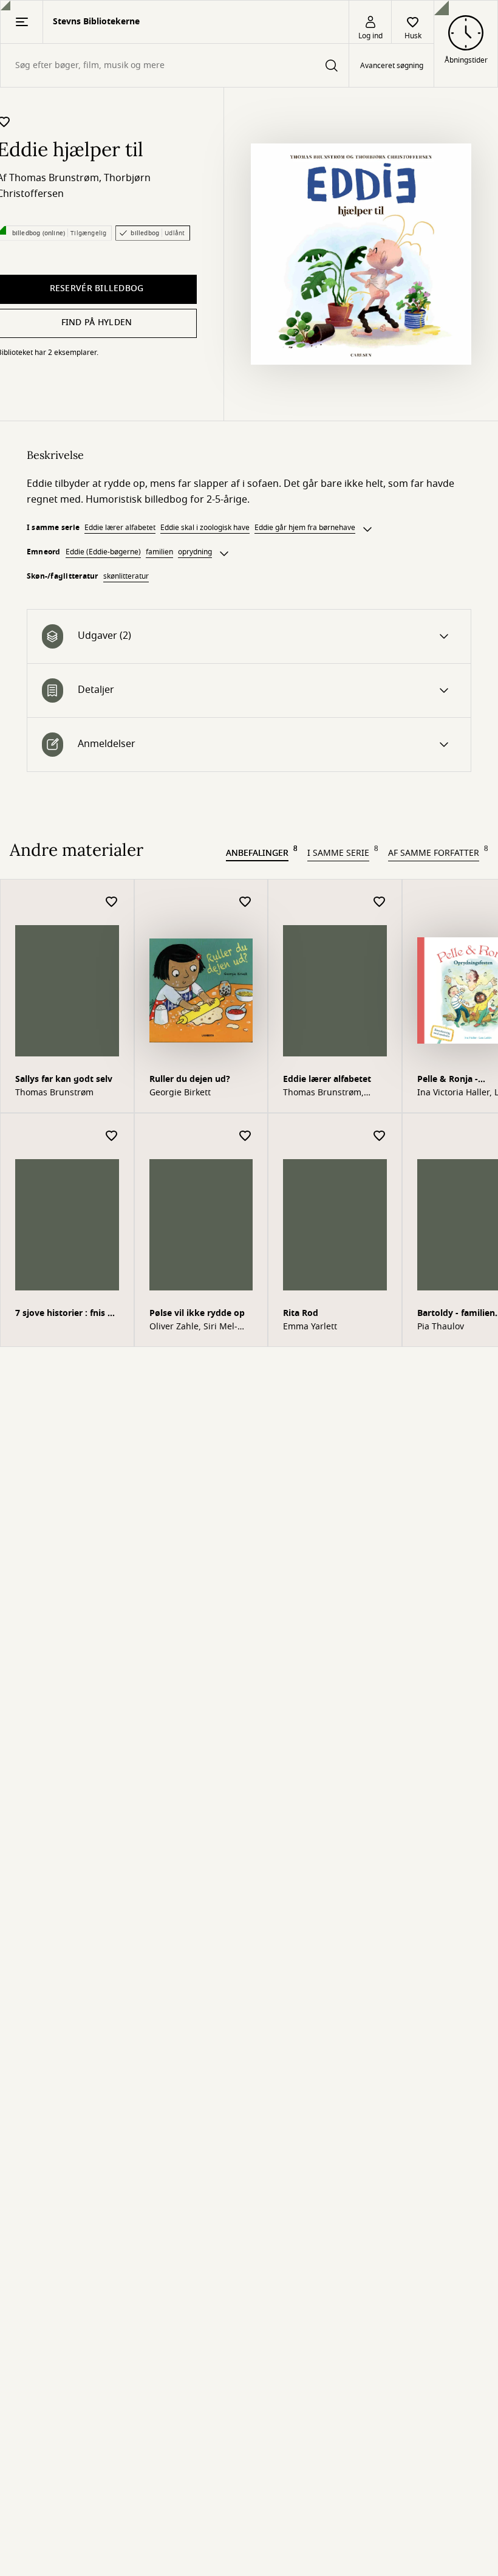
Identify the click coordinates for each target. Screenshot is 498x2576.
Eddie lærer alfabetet (120, 528)
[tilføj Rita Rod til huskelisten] (380, 1136)
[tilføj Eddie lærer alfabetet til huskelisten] (380, 902)
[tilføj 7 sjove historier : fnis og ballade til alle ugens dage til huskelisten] (112, 1136)
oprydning (195, 552)
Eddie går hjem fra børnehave (305, 528)
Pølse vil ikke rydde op (197, 1313)
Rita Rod (301, 1313)
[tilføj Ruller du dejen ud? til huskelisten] (245, 902)
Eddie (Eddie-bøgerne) (103, 552)
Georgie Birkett (180, 1093)
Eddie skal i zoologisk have (205, 528)
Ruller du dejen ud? (190, 1079)
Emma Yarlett (310, 1327)
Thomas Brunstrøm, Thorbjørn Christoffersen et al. (334, 1093)
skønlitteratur (126, 576)
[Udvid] (367, 529)
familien (159, 552)
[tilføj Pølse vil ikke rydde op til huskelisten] (245, 1136)
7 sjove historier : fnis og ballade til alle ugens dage (67, 1314)
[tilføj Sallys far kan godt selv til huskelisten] (112, 902)
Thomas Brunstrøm (54, 178)
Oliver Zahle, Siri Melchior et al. (193, 1327)
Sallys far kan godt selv (64, 1079)
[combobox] (175, 65)
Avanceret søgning (392, 66)
